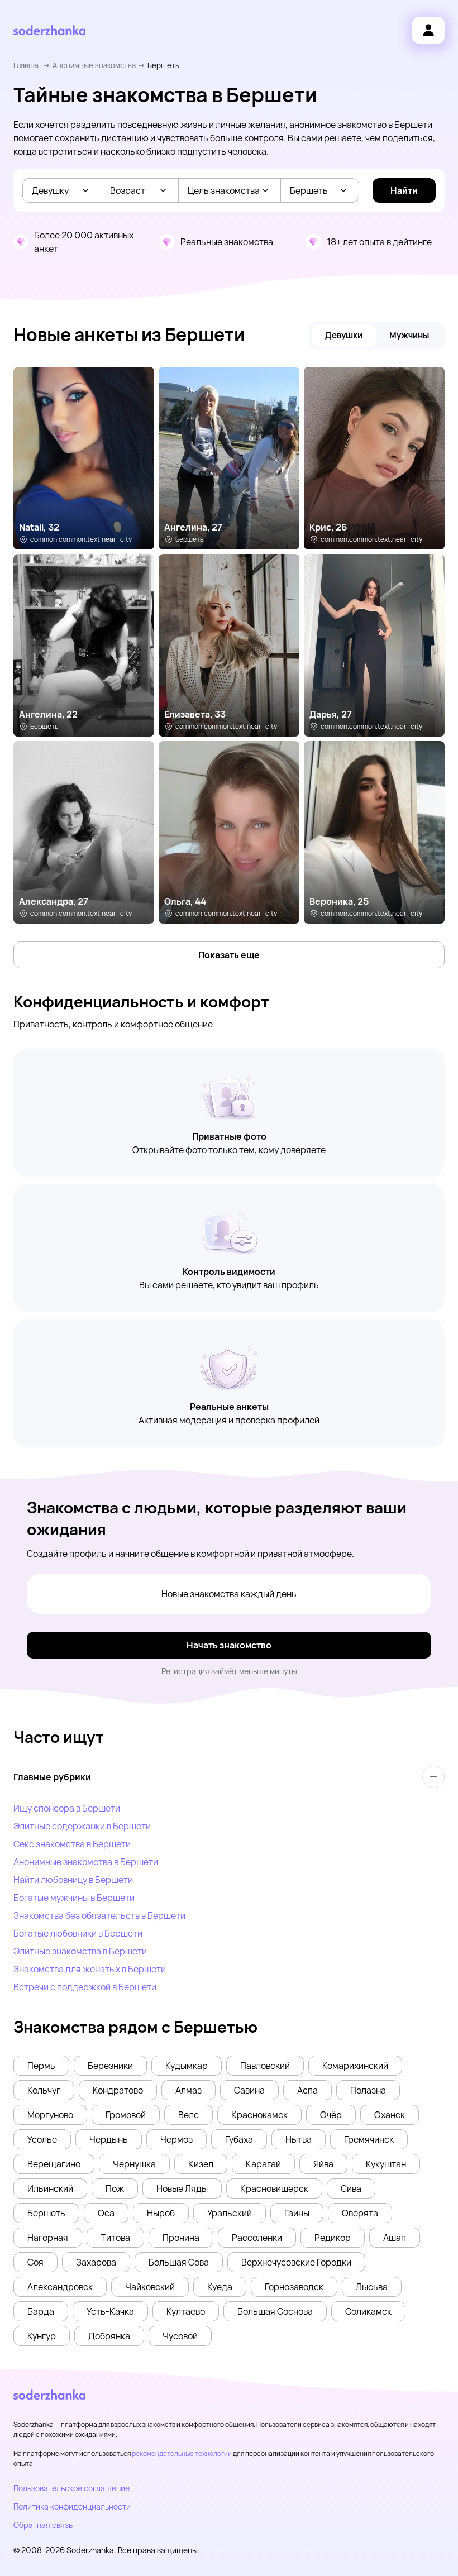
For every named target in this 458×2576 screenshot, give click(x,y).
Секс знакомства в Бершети (72, 1844)
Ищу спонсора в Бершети (67, 1808)
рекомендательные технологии (182, 2453)
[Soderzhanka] (49, 30)
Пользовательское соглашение (71, 2488)
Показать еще (229, 955)
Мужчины (409, 335)
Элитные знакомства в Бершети (80, 1951)
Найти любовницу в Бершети (73, 1880)
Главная (27, 65)
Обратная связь (43, 2525)
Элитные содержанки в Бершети (82, 1826)
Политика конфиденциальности (72, 2506)
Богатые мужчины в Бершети (74, 1898)
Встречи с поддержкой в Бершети (85, 1987)
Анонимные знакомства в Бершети (86, 1862)
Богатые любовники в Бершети (78, 1933)
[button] (41, 2066)
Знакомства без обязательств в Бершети (99, 1915)
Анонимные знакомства (94, 65)
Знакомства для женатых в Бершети (90, 1969)
